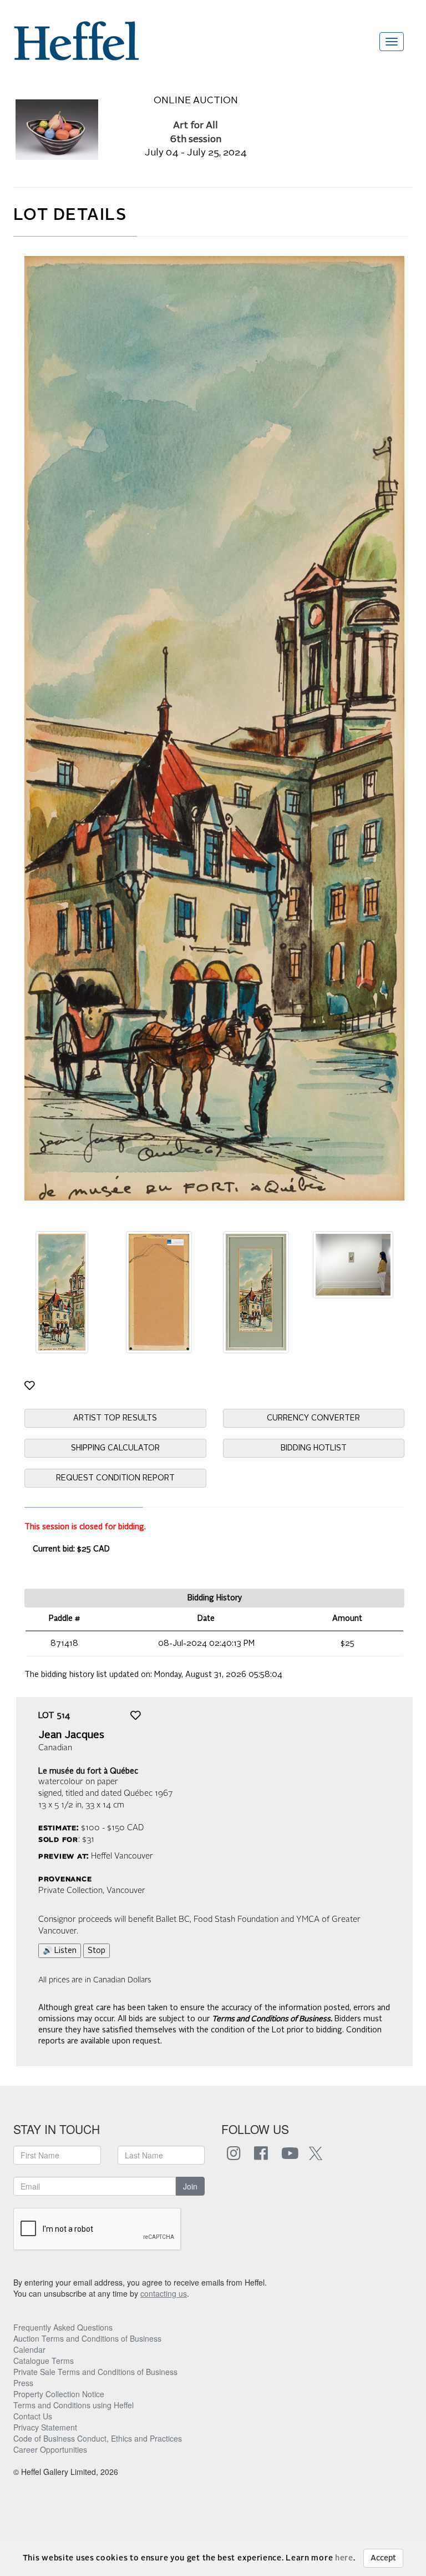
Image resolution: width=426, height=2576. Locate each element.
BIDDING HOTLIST (314, 1448)
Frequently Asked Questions (63, 2327)
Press (23, 2383)
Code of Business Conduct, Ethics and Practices (98, 2438)
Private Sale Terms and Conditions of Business (95, 2372)
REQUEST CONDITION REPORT (115, 1478)
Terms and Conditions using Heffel (73, 2405)
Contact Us (33, 2416)
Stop (97, 1951)
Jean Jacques (71, 1735)
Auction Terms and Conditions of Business (87, 2338)
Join (190, 2186)
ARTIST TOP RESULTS (115, 1418)
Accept (383, 2558)
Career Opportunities (50, 2449)
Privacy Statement (45, 2427)
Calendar (29, 2349)
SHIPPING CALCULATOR (115, 1448)
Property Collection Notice (59, 2394)
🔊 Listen (60, 1951)
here (344, 2558)
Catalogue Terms (44, 2361)
